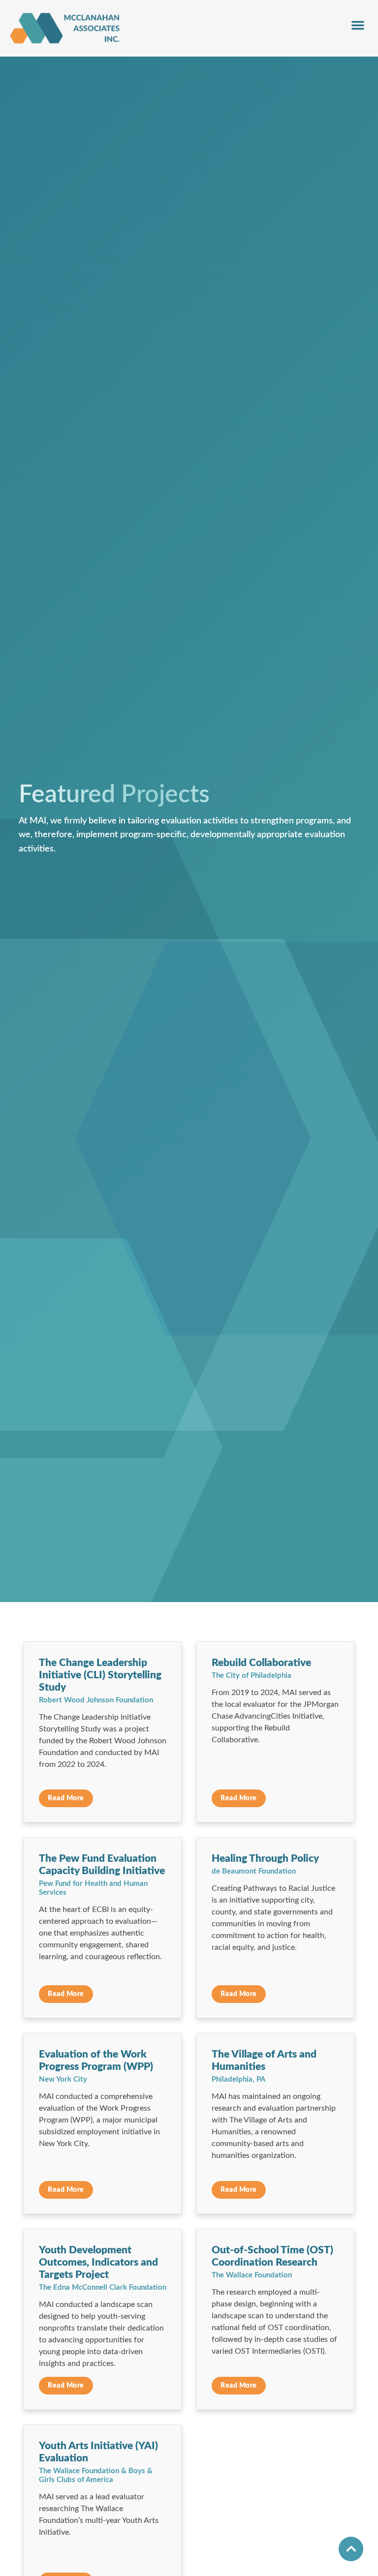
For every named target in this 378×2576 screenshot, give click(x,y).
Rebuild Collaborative (261, 1663)
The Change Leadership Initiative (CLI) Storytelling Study (100, 1675)
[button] (358, 25)
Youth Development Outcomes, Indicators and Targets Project (98, 2262)
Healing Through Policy (265, 1859)
